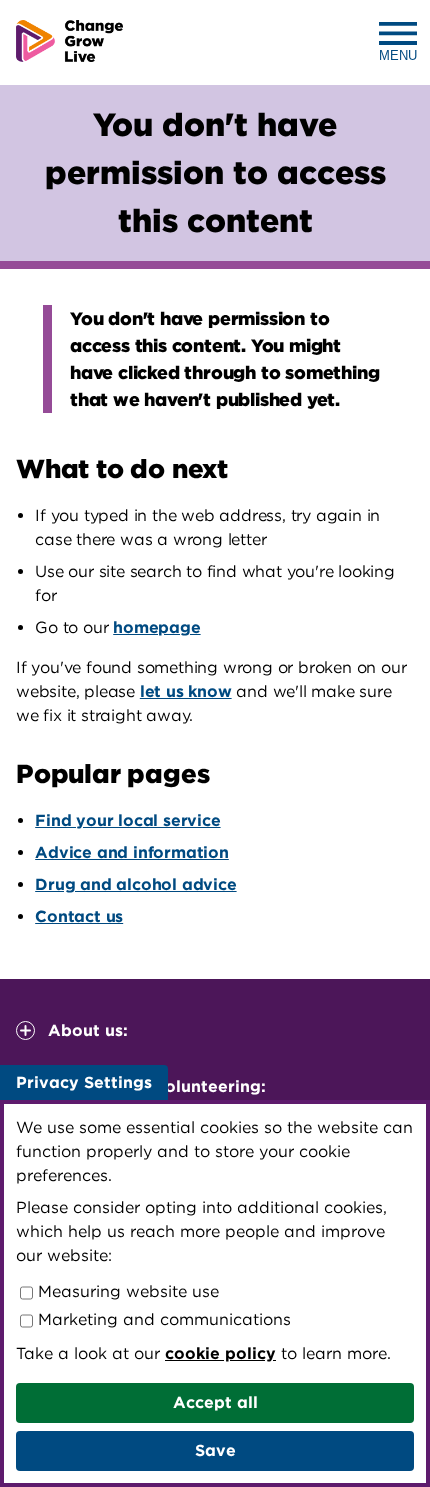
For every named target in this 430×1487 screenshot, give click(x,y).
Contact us (79, 916)
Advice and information (132, 852)
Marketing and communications (162, 1319)
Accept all (215, 1402)
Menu (398, 55)
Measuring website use (126, 1291)
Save (215, 1450)
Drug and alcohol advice (135, 884)
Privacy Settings (84, 1082)
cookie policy (220, 1353)
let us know (186, 691)
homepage (156, 627)
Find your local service (127, 820)
